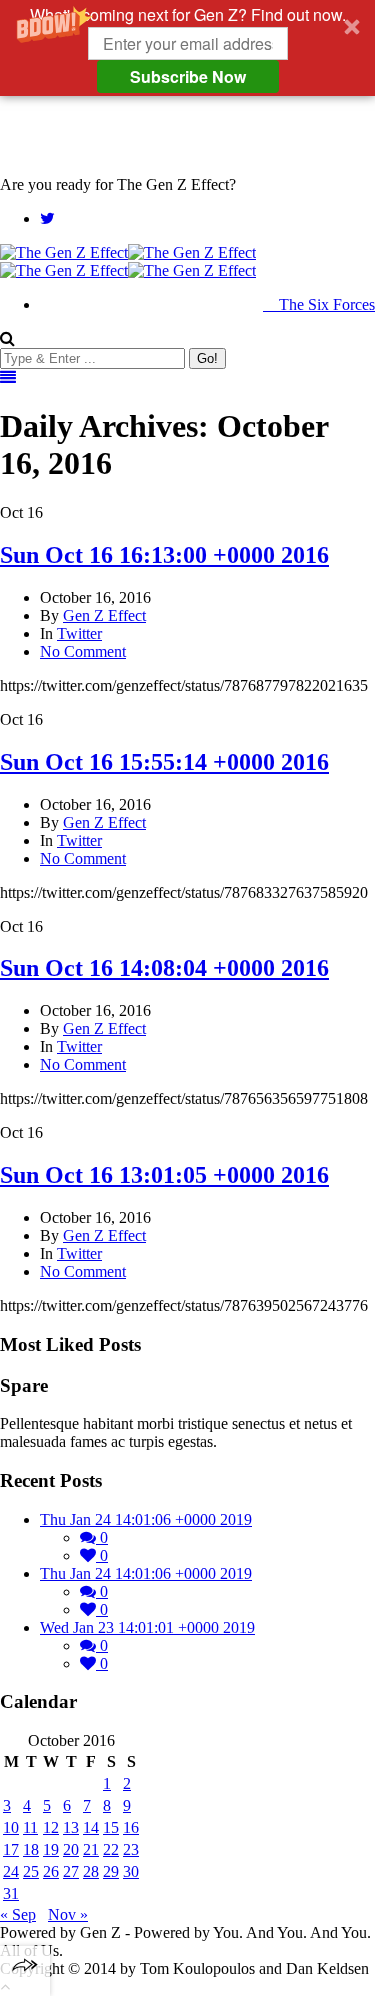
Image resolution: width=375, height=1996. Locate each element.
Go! (207, 358)
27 (71, 1871)
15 (111, 1827)
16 (131, 1827)
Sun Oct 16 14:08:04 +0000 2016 (164, 968)
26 (51, 1871)
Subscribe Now (188, 76)
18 (31, 1849)
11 (30, 1827)
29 (111, 1871)
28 (91, 1871)
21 (91, 1849)
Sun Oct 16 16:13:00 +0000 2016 (164, 555)
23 (131, 1849)
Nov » (68, 1914)
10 (11, 1827)
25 (31, 1871)
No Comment (83, 651)
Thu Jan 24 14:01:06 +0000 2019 (146, 1519)
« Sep (18, 1914)
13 (71, 1827)
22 (111, 1849)
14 (91, 1827)
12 (51, 1827)
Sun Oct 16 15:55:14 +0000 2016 (164, 762)
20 (71, 1849)
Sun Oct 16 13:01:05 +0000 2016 (164, 1175)
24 (11, 1871)
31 (11, 1893)
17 (11, 1849)
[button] (187, 48)
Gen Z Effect (104, 615)
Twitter (79, 633)
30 (131, 1871)
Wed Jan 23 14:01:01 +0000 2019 (147, 1627)
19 (51, 1849)
